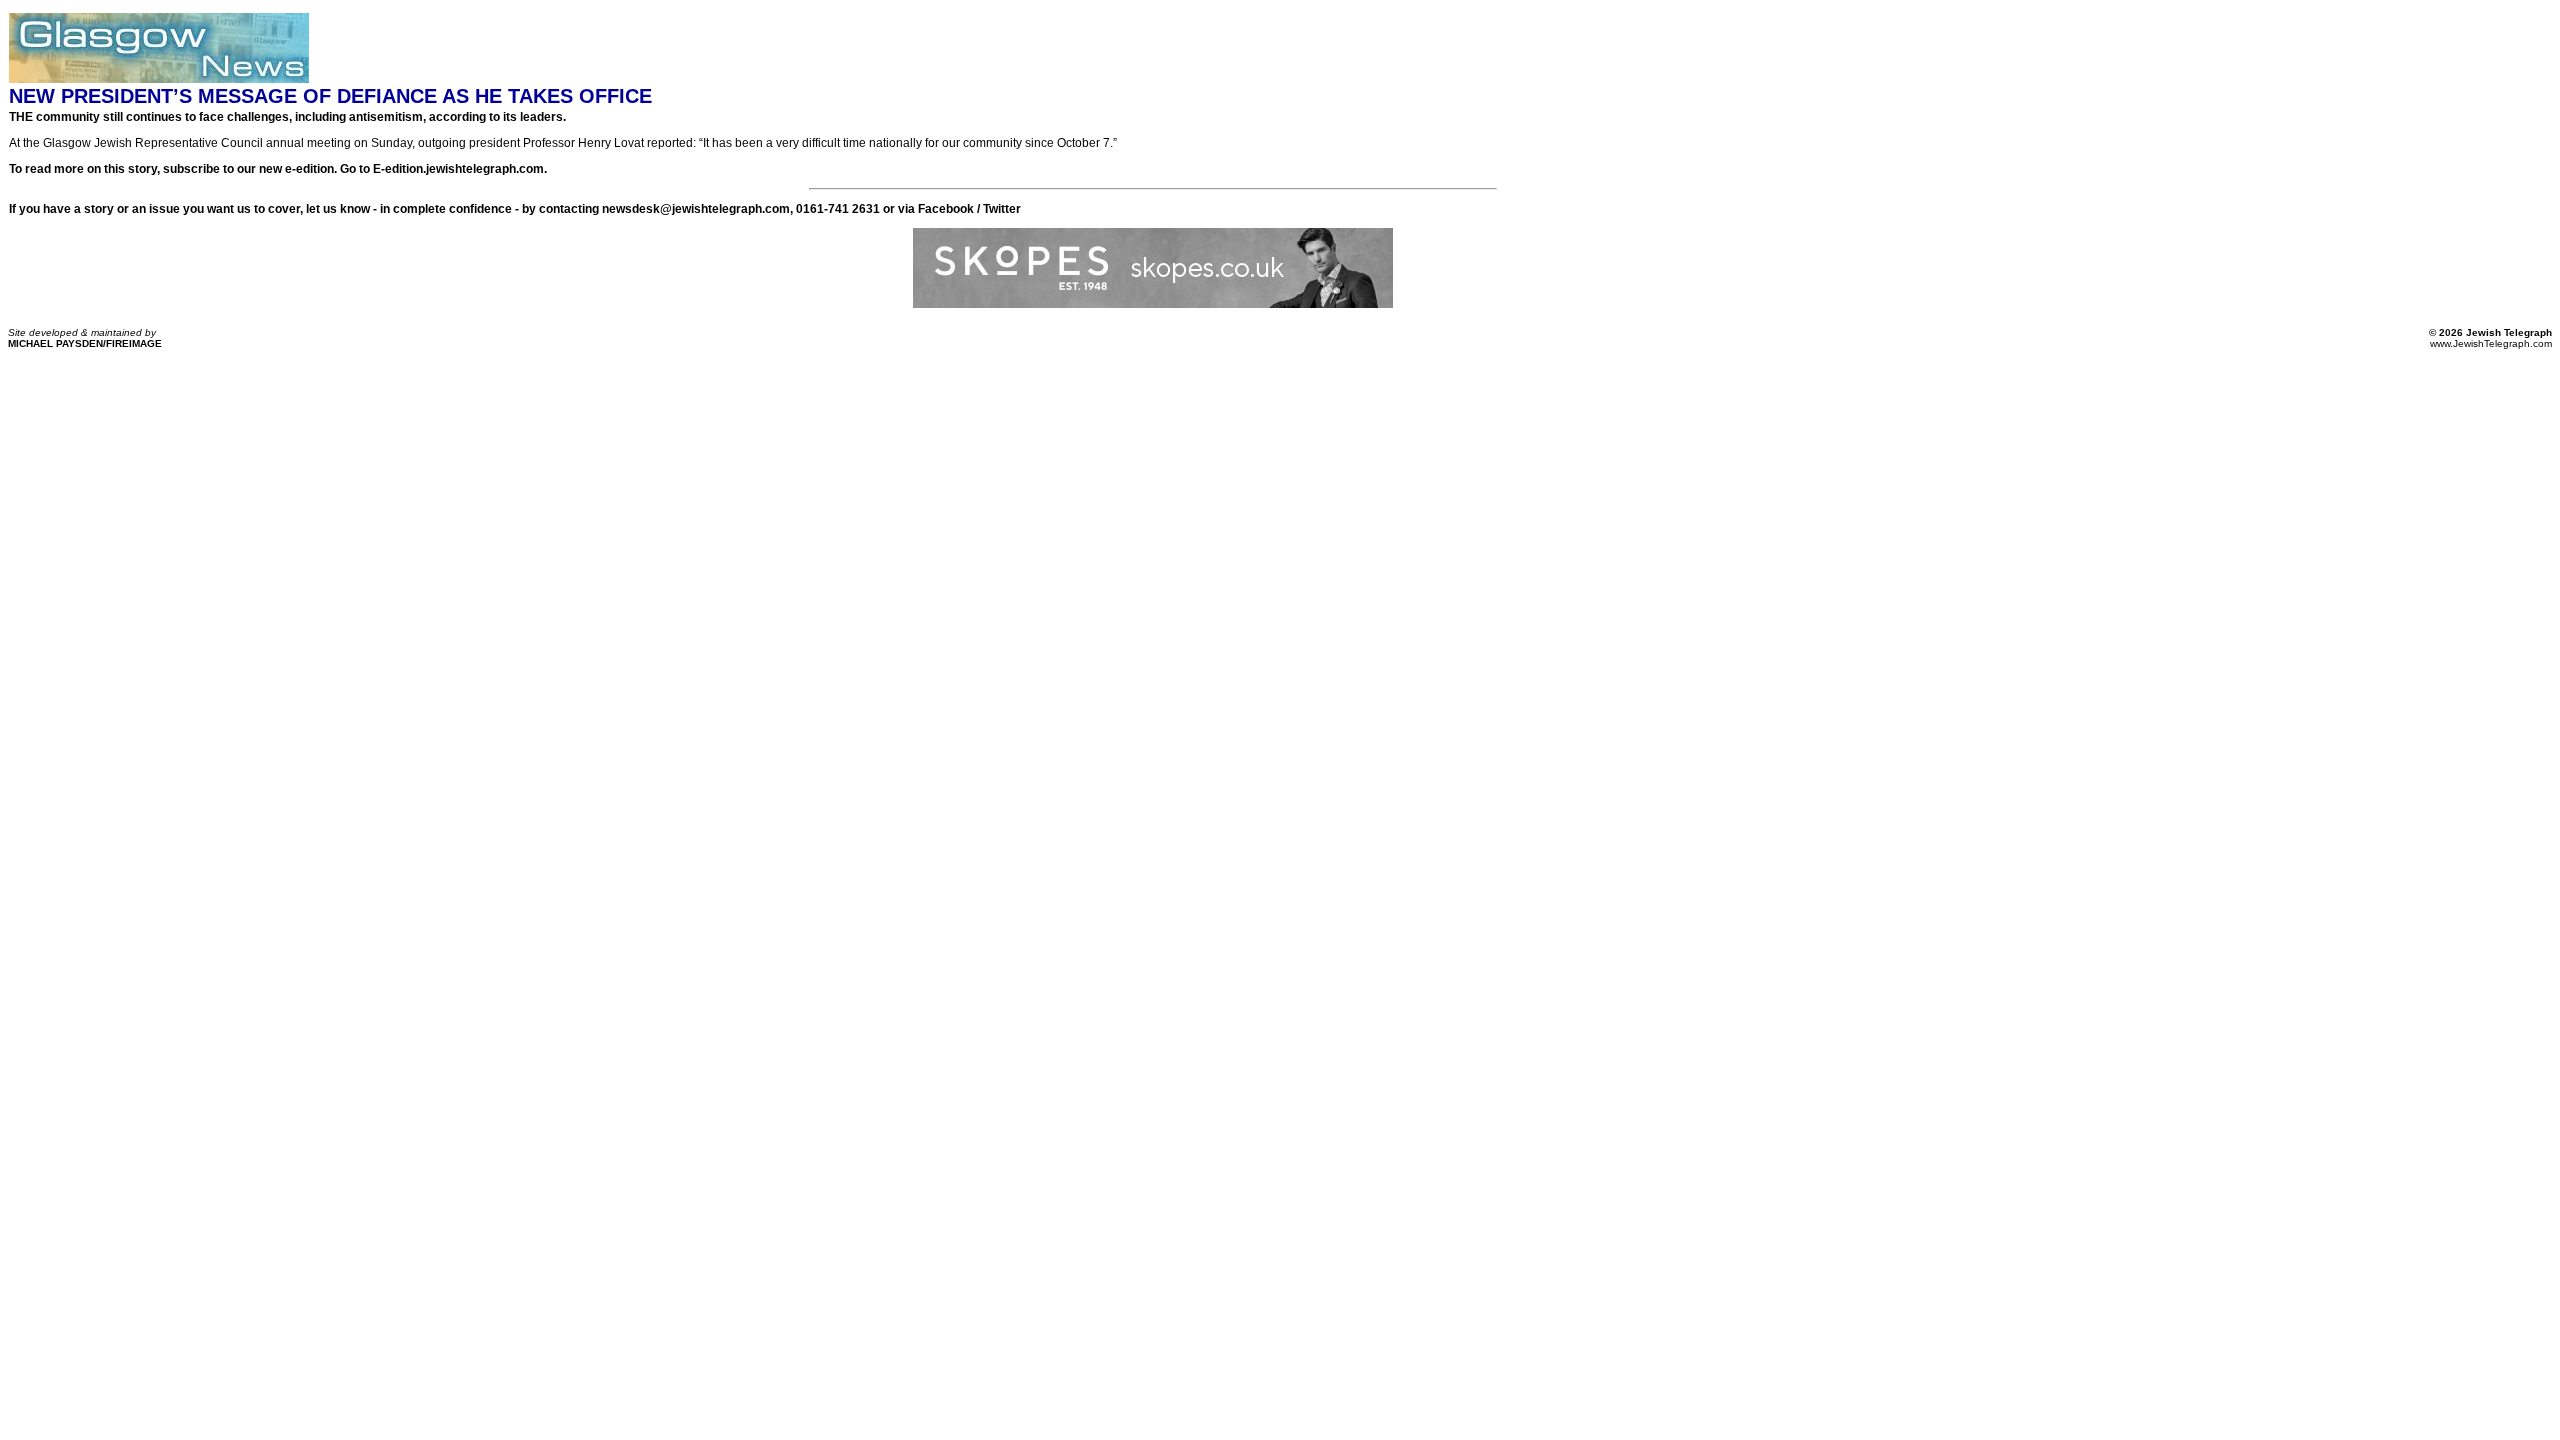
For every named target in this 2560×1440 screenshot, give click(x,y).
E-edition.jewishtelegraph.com (458, 169)
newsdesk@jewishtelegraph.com (696, 209)
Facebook (946, 209)
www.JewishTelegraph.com (2491, 343)
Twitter (1002, 209)
